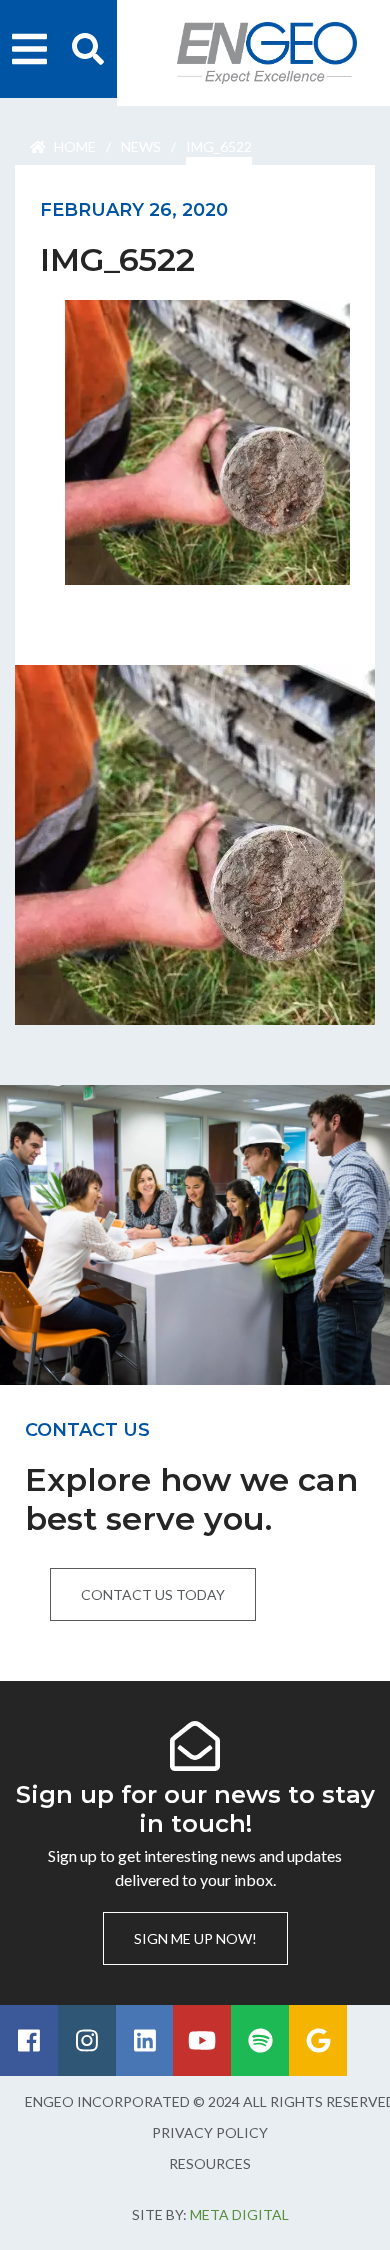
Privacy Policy (210, 2132)
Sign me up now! (195, 1938)
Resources (210, 2163)
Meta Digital (239, 2214)
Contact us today (153, 1594)
